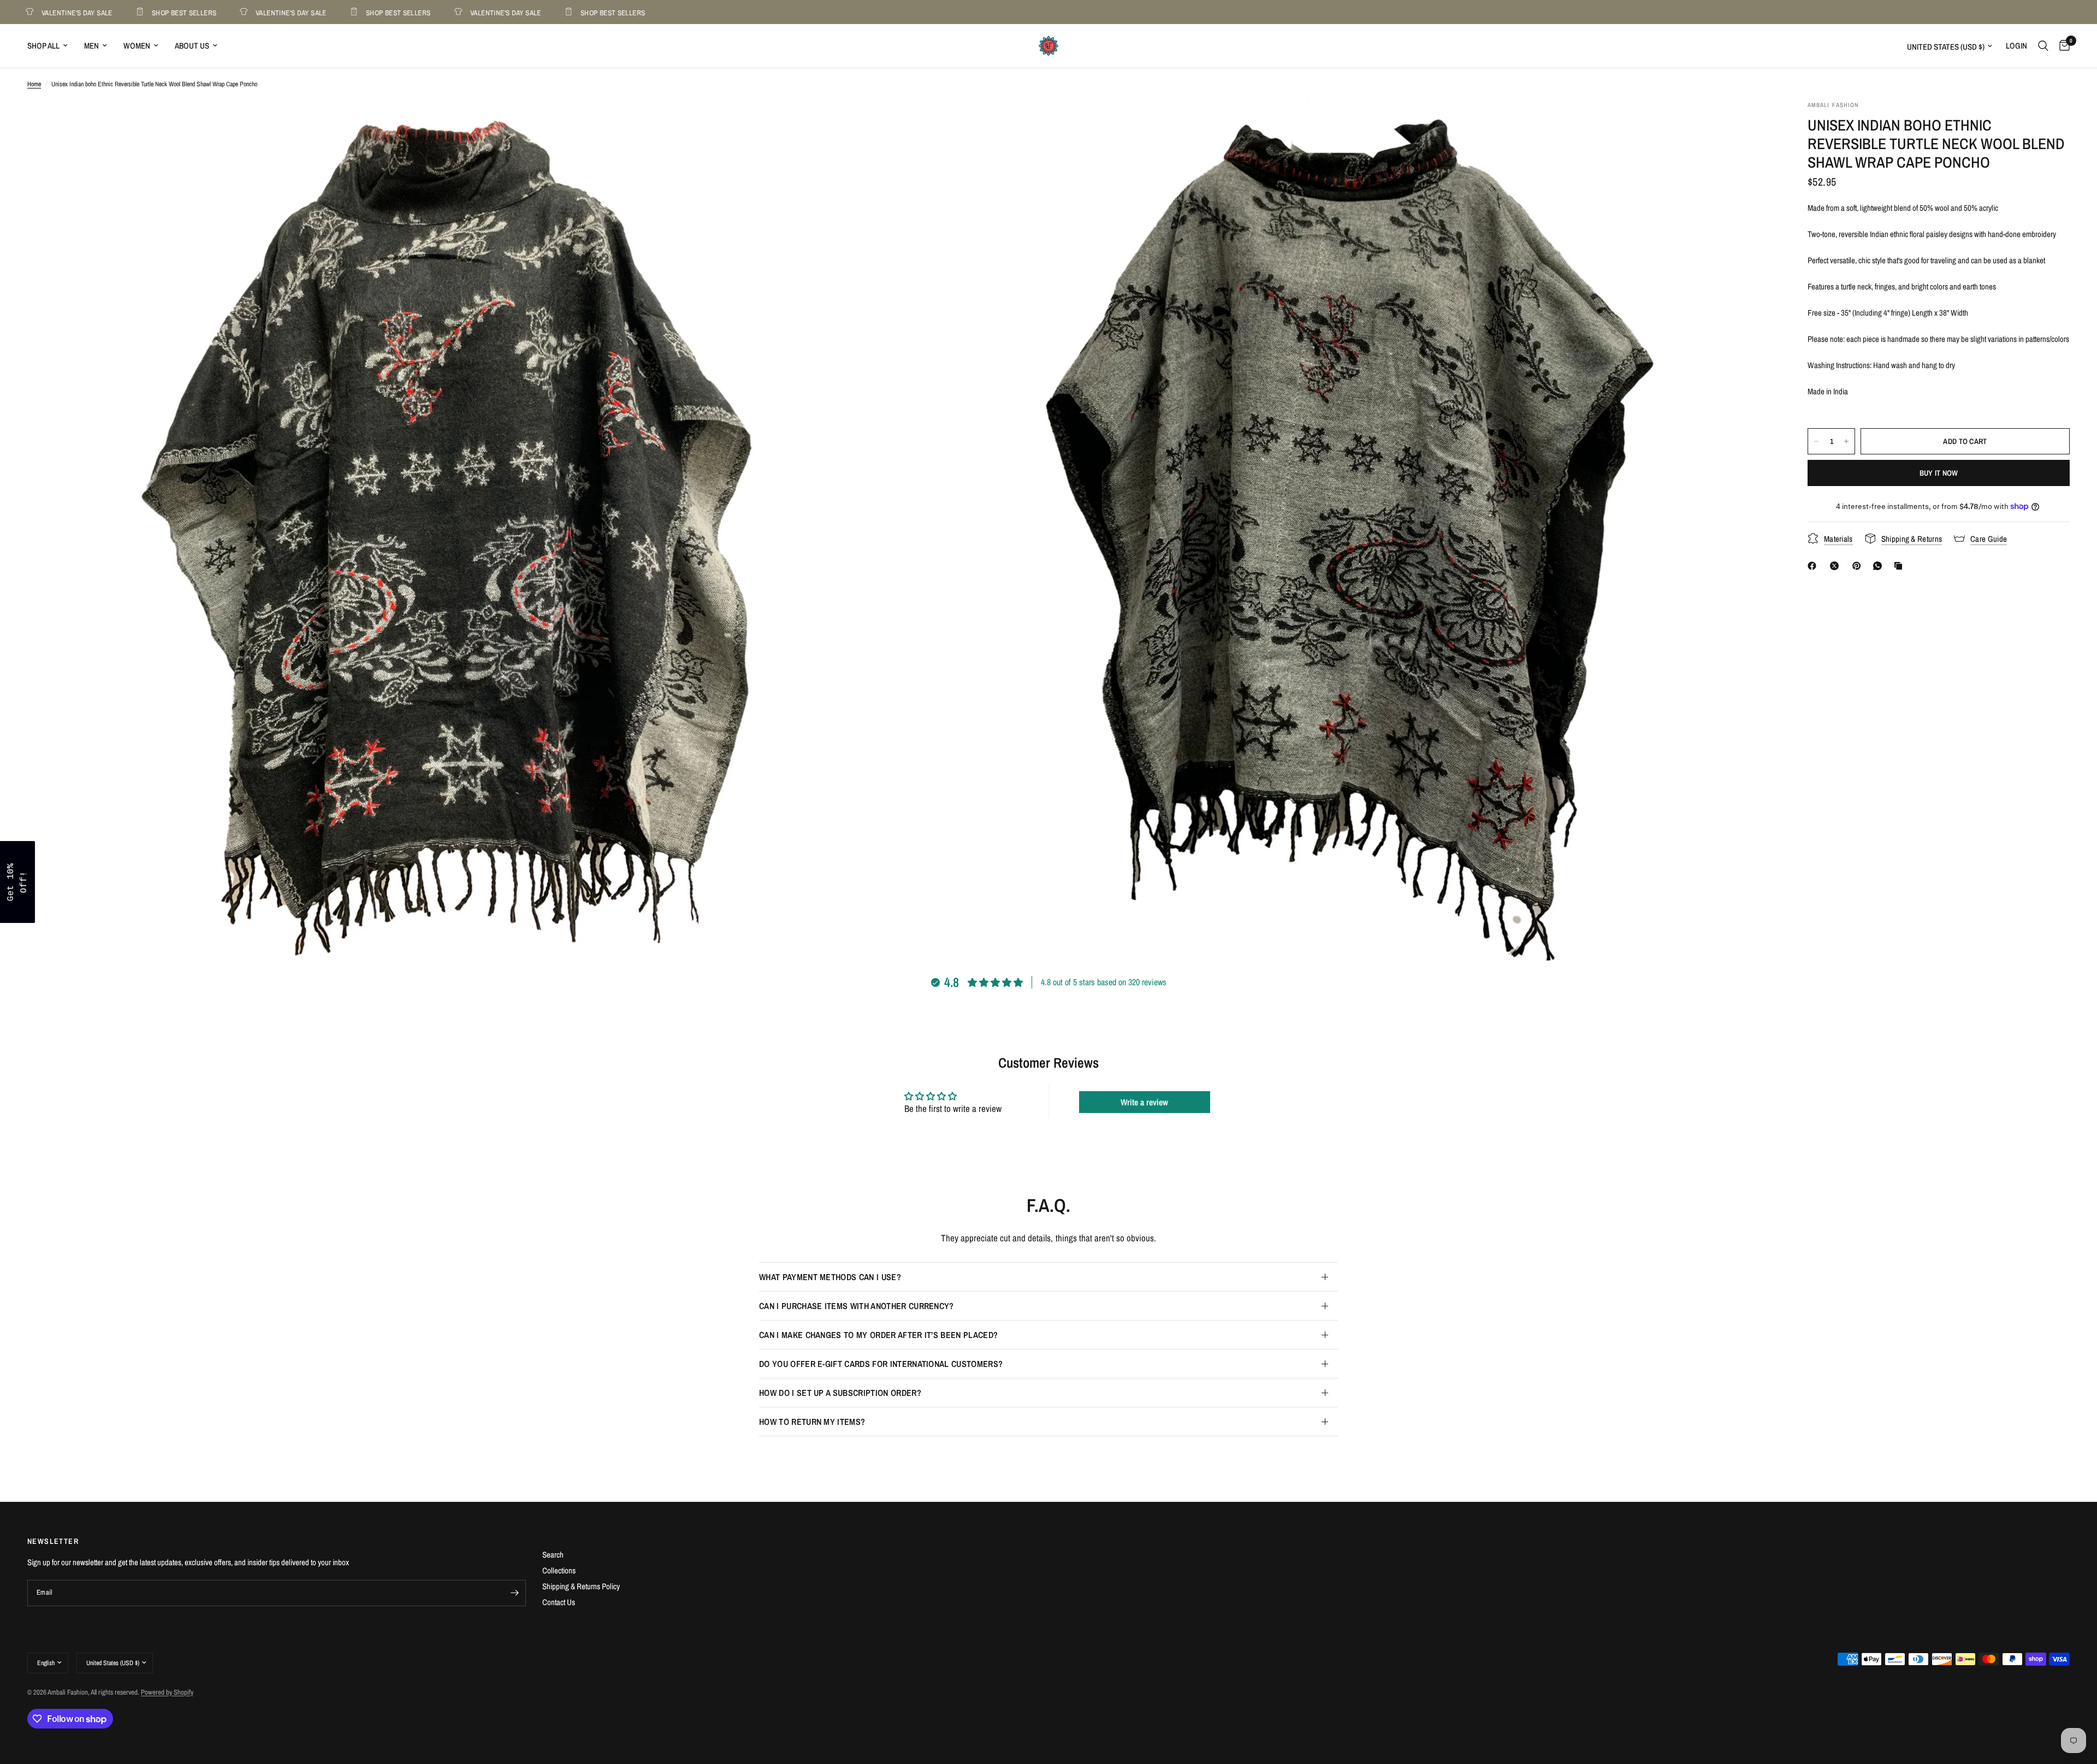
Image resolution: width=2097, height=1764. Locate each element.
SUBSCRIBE (1125, 910)
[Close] (1190, 797)
